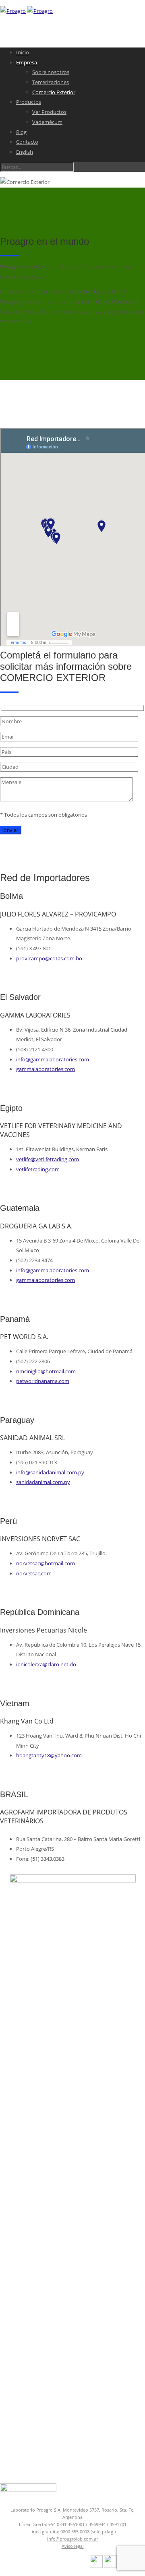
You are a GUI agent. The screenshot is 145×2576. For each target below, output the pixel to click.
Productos (29, 102)
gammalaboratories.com (46, 1069)
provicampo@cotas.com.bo (49, 958)
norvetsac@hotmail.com (46, 1563)
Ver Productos (49, 112)
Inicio (23, 52)
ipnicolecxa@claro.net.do (46, 1664)
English (25, 152)
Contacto (27, 142)
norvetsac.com (34, 1573)
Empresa (27, 62)
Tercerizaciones (51, 82)
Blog (21, 132)
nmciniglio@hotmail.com (46, 1371)
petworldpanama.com (43, 1381)
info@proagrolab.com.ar (72, 2539)
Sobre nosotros (51, 72)
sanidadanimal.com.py (43, 1482)
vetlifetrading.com (38, 1169)
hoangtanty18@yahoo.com (49, 1755)
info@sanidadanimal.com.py (50, 1472)
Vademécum (47, 122)
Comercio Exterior (54, 92)
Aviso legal (73, 2546)
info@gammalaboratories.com (53, 1059)
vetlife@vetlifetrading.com (48, 1159)
